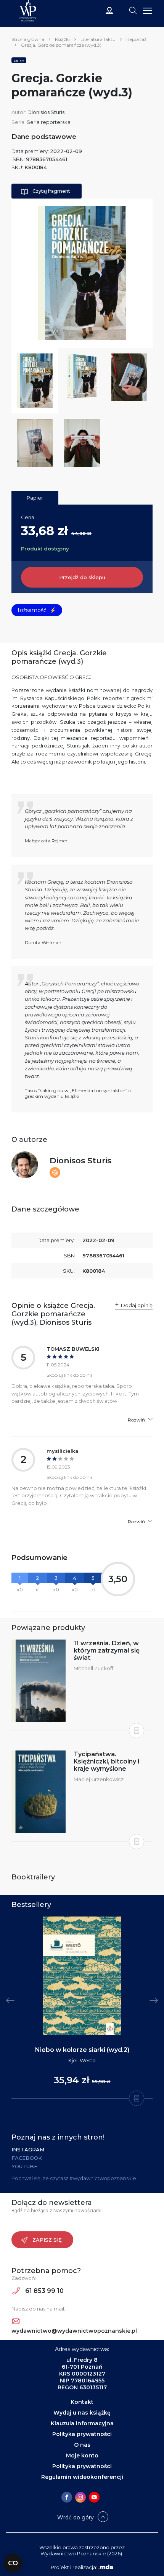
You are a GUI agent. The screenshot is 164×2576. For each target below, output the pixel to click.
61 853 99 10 (44, 2291)
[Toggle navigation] (133, 10)
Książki (62, 39)
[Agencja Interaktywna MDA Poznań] (106, 2567)
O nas (82, 2445)
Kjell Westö (82, 2060)
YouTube (24, 2166)
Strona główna (28, 39)
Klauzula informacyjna (82, 2423)
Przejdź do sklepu (82, 577)
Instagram (28, 2149)
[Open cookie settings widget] (13, 2563)
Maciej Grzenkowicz (99, 1779)
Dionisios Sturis (46, 112)
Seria (19, 60)
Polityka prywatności (82, 2434)
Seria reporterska (49, 122)
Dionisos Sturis (80, 1160)
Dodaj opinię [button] (137, 1305)
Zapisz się (47, 2240)
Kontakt (82, 2402)
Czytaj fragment (51, 191)
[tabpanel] (82, 2008)
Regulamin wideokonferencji (82, 2477)
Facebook (27, 2158)
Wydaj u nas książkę (82, 2413)
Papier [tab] (35, 498)
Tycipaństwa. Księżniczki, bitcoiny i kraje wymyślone (106, 1761)
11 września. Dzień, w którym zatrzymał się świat (107, 1650)
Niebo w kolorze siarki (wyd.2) (82, 2050)
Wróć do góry (76, 2517)
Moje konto (82, 2456)
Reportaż (136, 39)
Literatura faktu (98, 39)
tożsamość (37, 610)
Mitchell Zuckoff (93, 1668)
